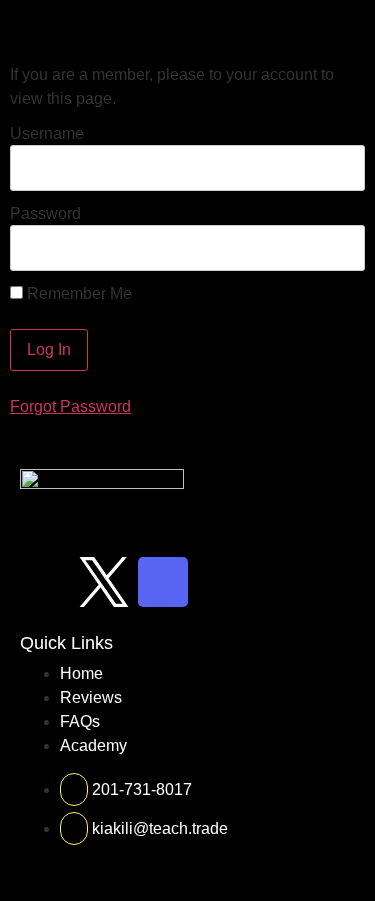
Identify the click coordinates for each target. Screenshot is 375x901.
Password (45, 213)
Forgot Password (70, 406)
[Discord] (163, 582)
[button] (348, 26)
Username (47, 133)
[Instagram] (45, 582)
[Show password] (332, 248)
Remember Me (77, 294)
